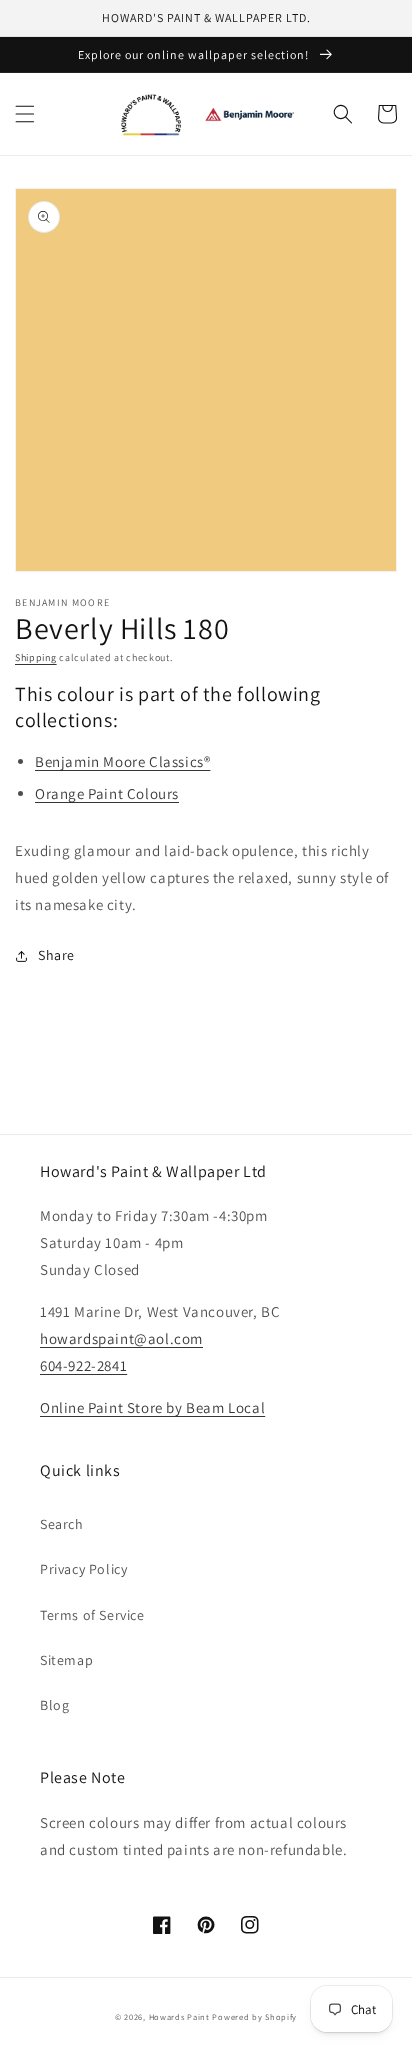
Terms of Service (92, 1615)
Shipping (36, 657)
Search (62, 1524)
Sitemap (66, 1660)
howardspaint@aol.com (121, 1338)
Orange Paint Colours (107, 793)
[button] (25, 114)
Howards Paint (179, 2016)
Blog (54, 1705)
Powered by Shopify (254, 2016)
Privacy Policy (83, 1569)
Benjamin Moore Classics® (122, 761)
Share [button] (56, 955)
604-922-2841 (83, 1365)
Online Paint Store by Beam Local (152, 1407)
